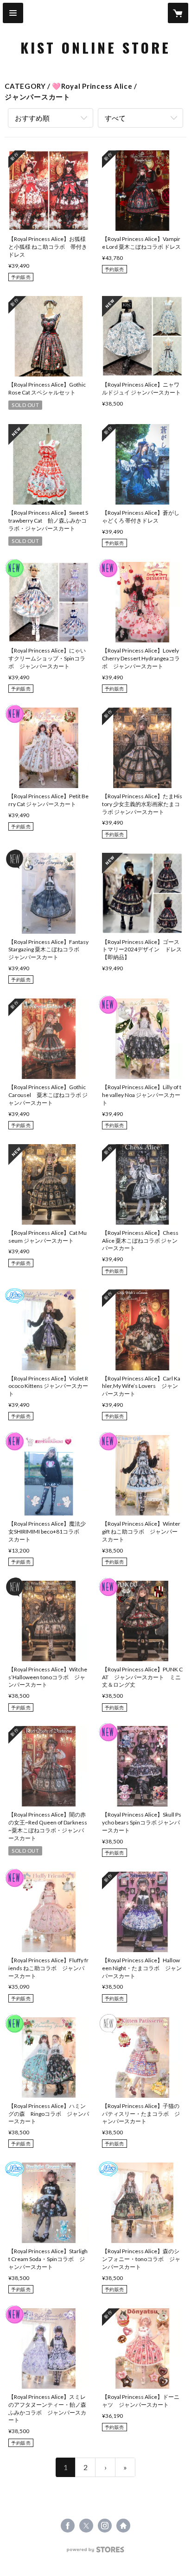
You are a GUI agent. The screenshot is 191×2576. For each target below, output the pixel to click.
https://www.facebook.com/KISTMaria (68, 2526)
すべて (115, 118)
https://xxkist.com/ (123, 2526)
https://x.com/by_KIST (86, 2526)
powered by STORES (96, 2552)
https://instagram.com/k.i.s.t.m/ (105, 2526)
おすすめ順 (32, 118)
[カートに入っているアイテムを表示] (178, 13)
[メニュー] (13, 13)
